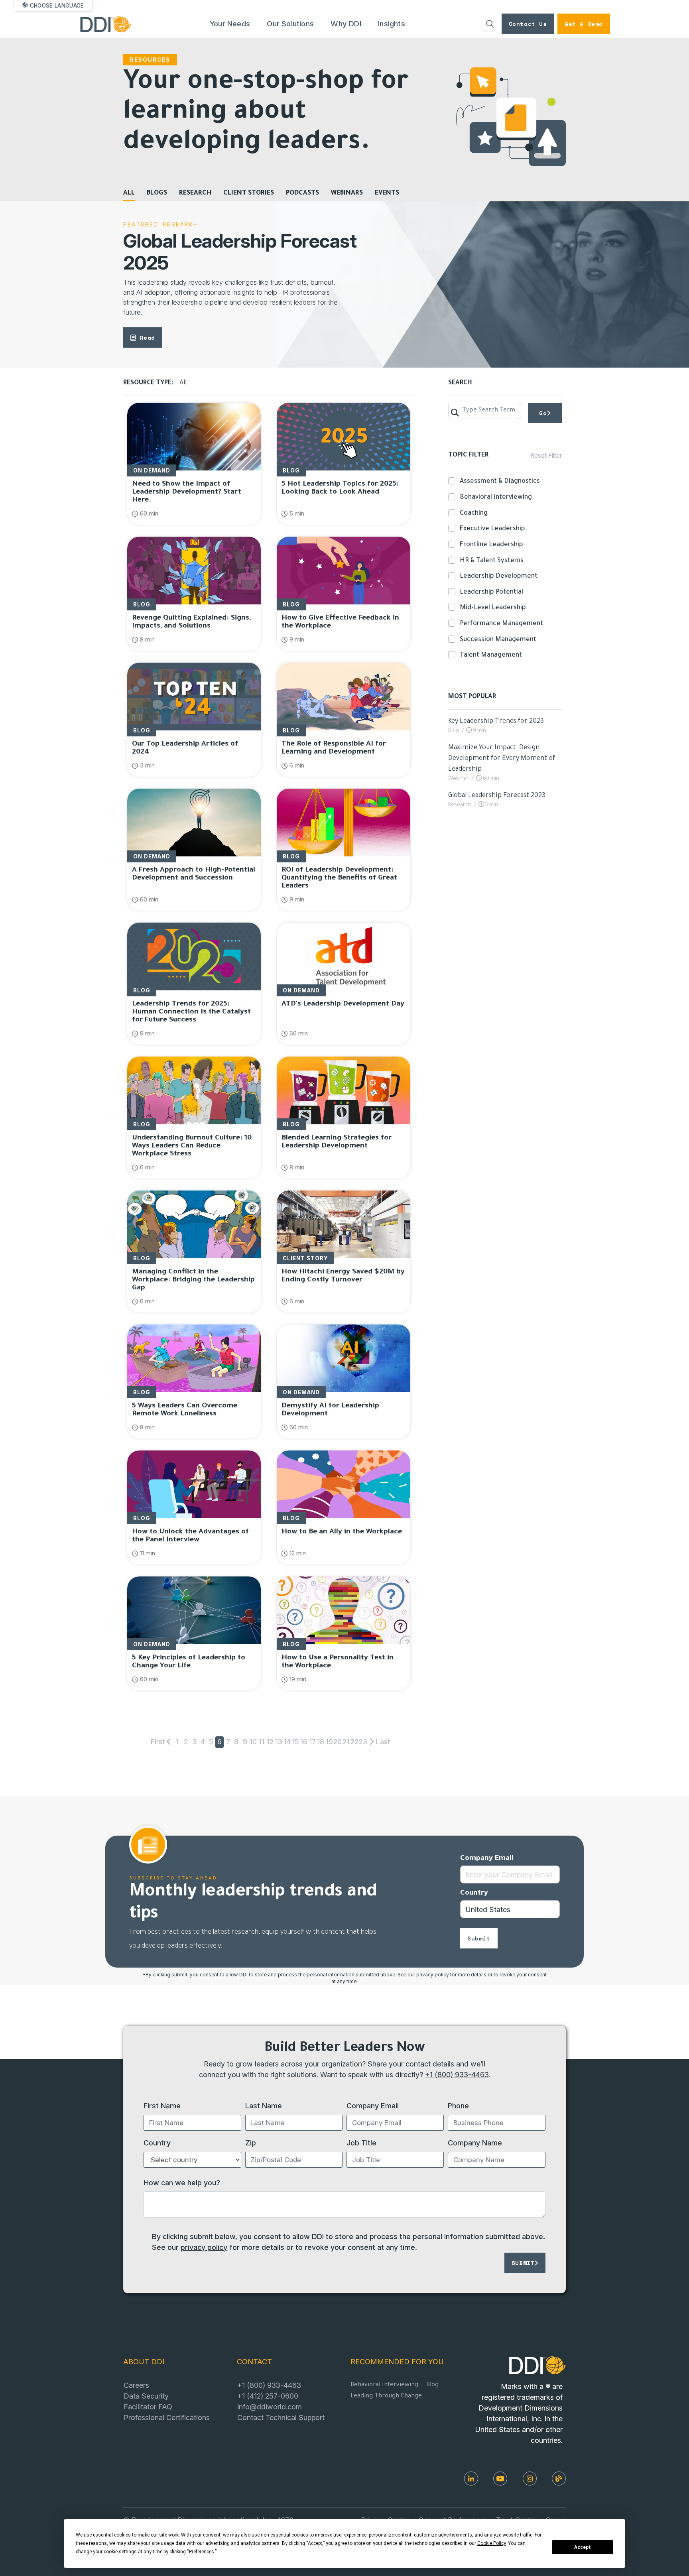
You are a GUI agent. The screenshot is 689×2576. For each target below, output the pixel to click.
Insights (392, 24)
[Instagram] (530, 2479)
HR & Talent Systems (492, 561)
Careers (136, 2385)
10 (253, 1742)
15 (295, 1742)
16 (304, 1742)
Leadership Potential (491, 592)
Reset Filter (546, 456)
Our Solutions (290, 24)
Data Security (146, 2396)
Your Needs (230, 24)
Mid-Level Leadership (493, 608)
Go (543, 413)
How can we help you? (182, 2182)
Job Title (361, 2143)
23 (363, 1742)
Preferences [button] (202, 2552)
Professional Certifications (167, 2417)
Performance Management (501, 624)
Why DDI (346, 24)
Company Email (487, 1859)
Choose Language (57, 6)
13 (279, 1742)
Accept (583, 2547)
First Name (162, 2106)
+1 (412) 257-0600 (268, 2396)
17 (312, 1742)
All (129, 193)
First (157, 1742)
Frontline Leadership (491, 545)
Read (148, 337)
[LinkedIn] (471, 2479)
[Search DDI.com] (490, 24)
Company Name (475, 2143)
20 (338, 1742)
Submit (479, 1938)
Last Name (264, 2106)
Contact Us (528, 24)
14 (287, 1742)
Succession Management (498, 640)
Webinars (347, 193)
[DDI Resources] (559, 2479)
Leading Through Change (386, 2396)
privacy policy (433, 1975)
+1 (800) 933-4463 (457, 2074)
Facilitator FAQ (148, 2407)
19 (329, 1742)
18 (321, 1742)
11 (262, 1742)
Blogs (157, 193)
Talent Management (491, 655)
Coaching (474, 514)
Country (474, 1893)
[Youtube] (500, 2479)
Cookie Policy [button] (491, 2543)
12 (270, 1742)
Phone (458, 2106)
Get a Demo (584, 24)
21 (346, 1742)
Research (195, 193)
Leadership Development (499, 577)
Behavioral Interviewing (496, 498)
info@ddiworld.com (270, 2407)
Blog (432, 2385)
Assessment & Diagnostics (500, 482)
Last (381, 1742)
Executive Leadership (492, 529)
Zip (251, 2143)
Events (387, 193)
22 (354, 1742)
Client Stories (249, 193)
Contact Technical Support (281, 2417)
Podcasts (302, 193)
